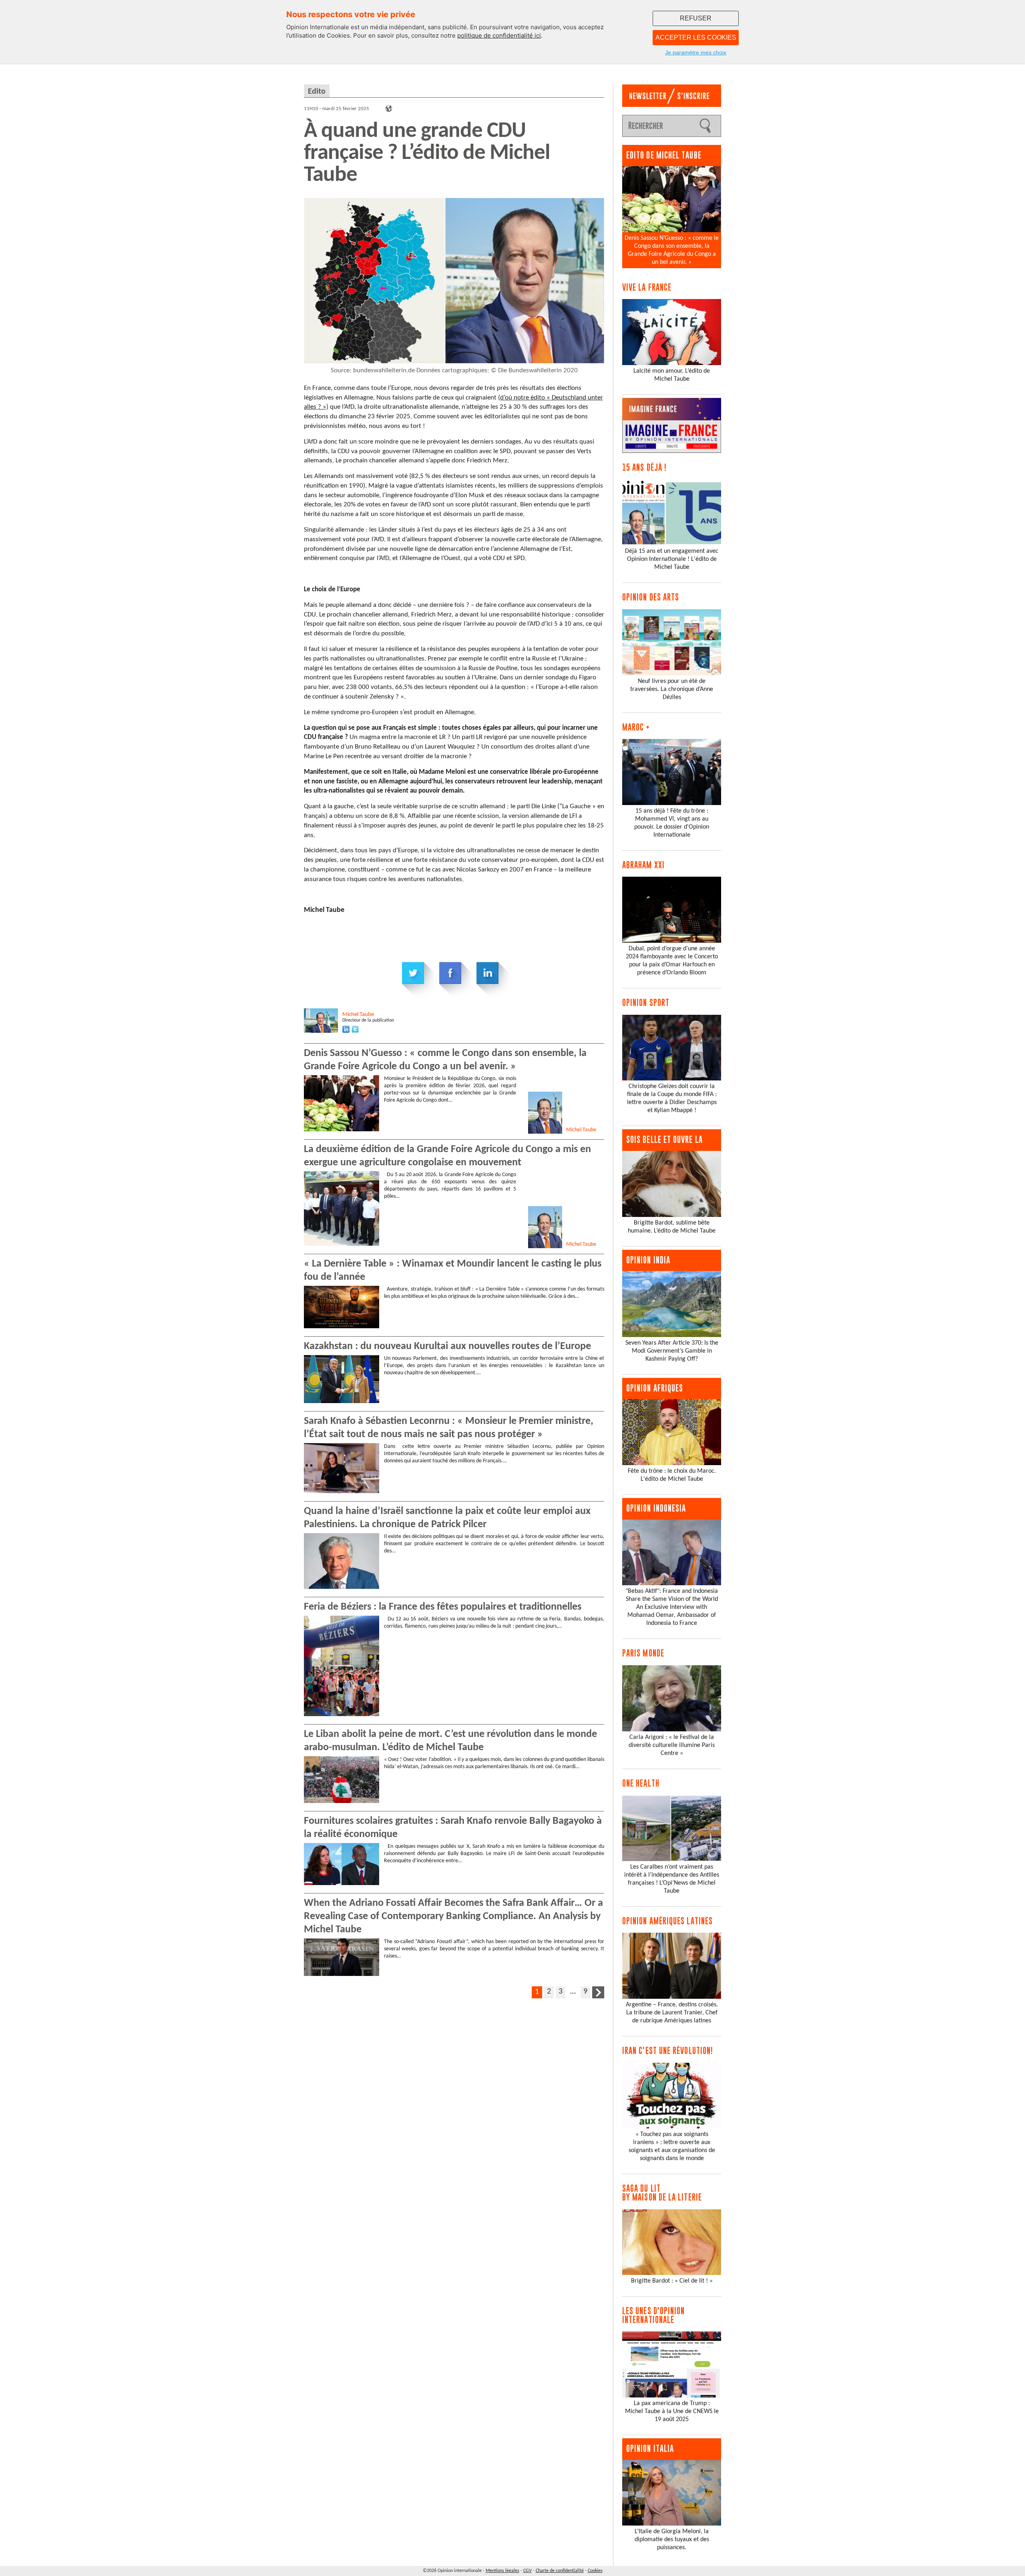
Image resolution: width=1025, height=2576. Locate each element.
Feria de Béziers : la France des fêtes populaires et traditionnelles (443, 1607)
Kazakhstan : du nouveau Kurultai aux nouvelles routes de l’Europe (447, 1346)
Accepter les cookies (696, 37)
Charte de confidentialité (560, 2571)
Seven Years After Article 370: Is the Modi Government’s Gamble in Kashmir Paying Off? (672, 1351)
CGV (528, 2571)
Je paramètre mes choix (696, 52)
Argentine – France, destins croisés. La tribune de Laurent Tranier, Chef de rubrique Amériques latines (672, 2013)
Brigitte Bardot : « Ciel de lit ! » (672, 2281)
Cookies (595, 2571)
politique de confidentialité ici (499, 35)
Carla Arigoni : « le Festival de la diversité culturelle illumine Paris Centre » (672, 1745)
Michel (358, 1015)
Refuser (696, 18)
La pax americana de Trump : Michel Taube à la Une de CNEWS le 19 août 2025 (672, 2411)
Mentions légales (502, 2571)
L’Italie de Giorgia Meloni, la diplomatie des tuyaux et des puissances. (672, 2540)
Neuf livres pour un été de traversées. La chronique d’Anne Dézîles (672, 689)
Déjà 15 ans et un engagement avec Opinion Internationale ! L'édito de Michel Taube (672, 559)
